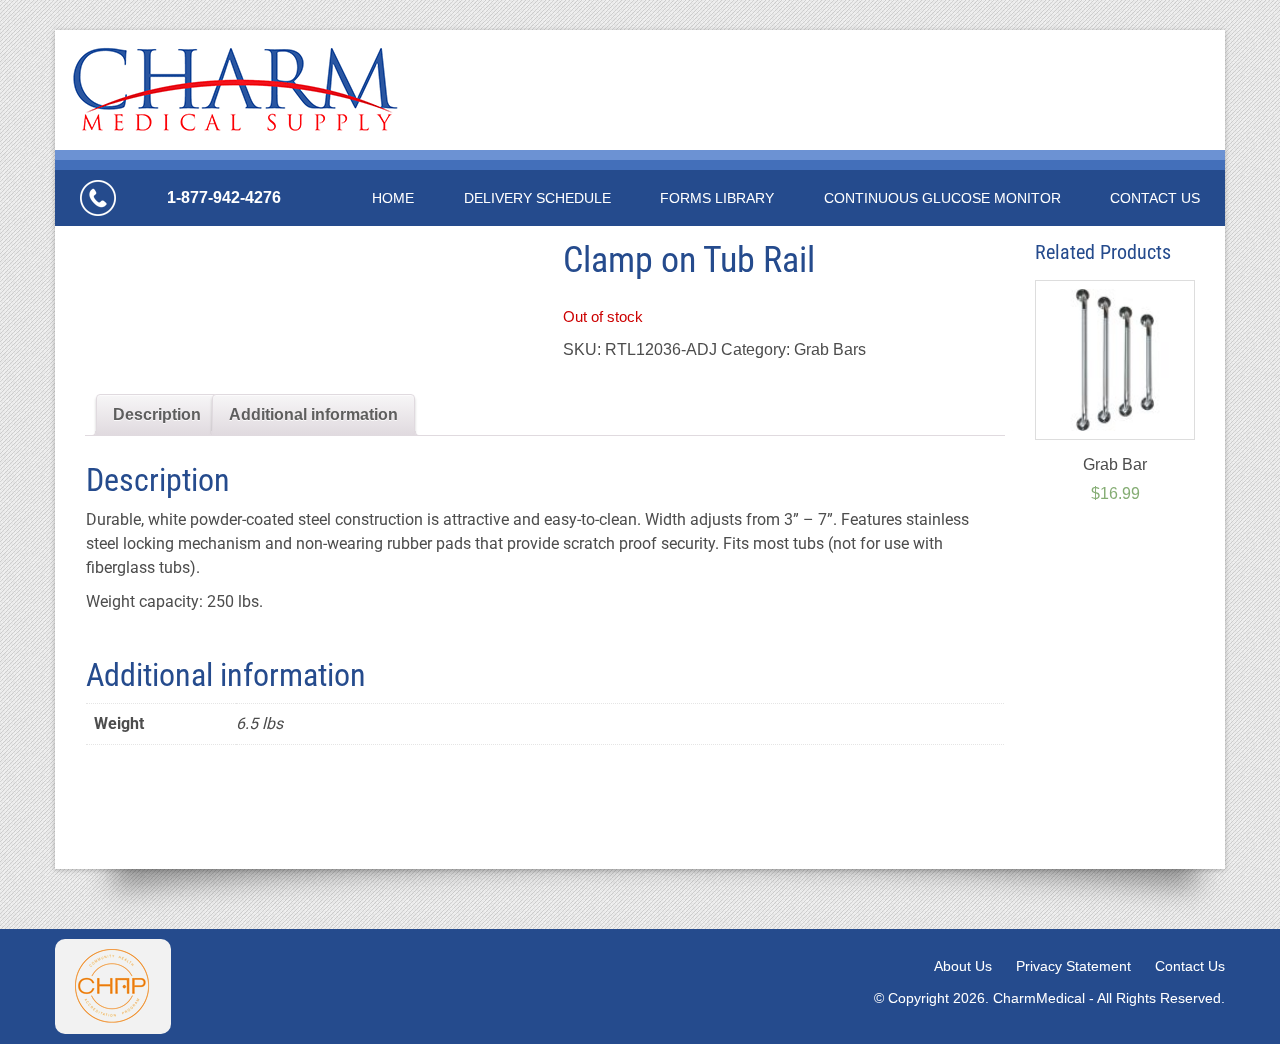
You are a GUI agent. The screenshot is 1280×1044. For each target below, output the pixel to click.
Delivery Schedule (537, 198)
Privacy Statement (1073, 966)
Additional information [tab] (313, 414)
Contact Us (1155, 198)
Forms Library (717, 198)
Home (393, 198)
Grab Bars (830, 349)
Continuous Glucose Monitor (942, 198)
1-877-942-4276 (224, 197)
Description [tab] (157, 414)
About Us (963, 966)
